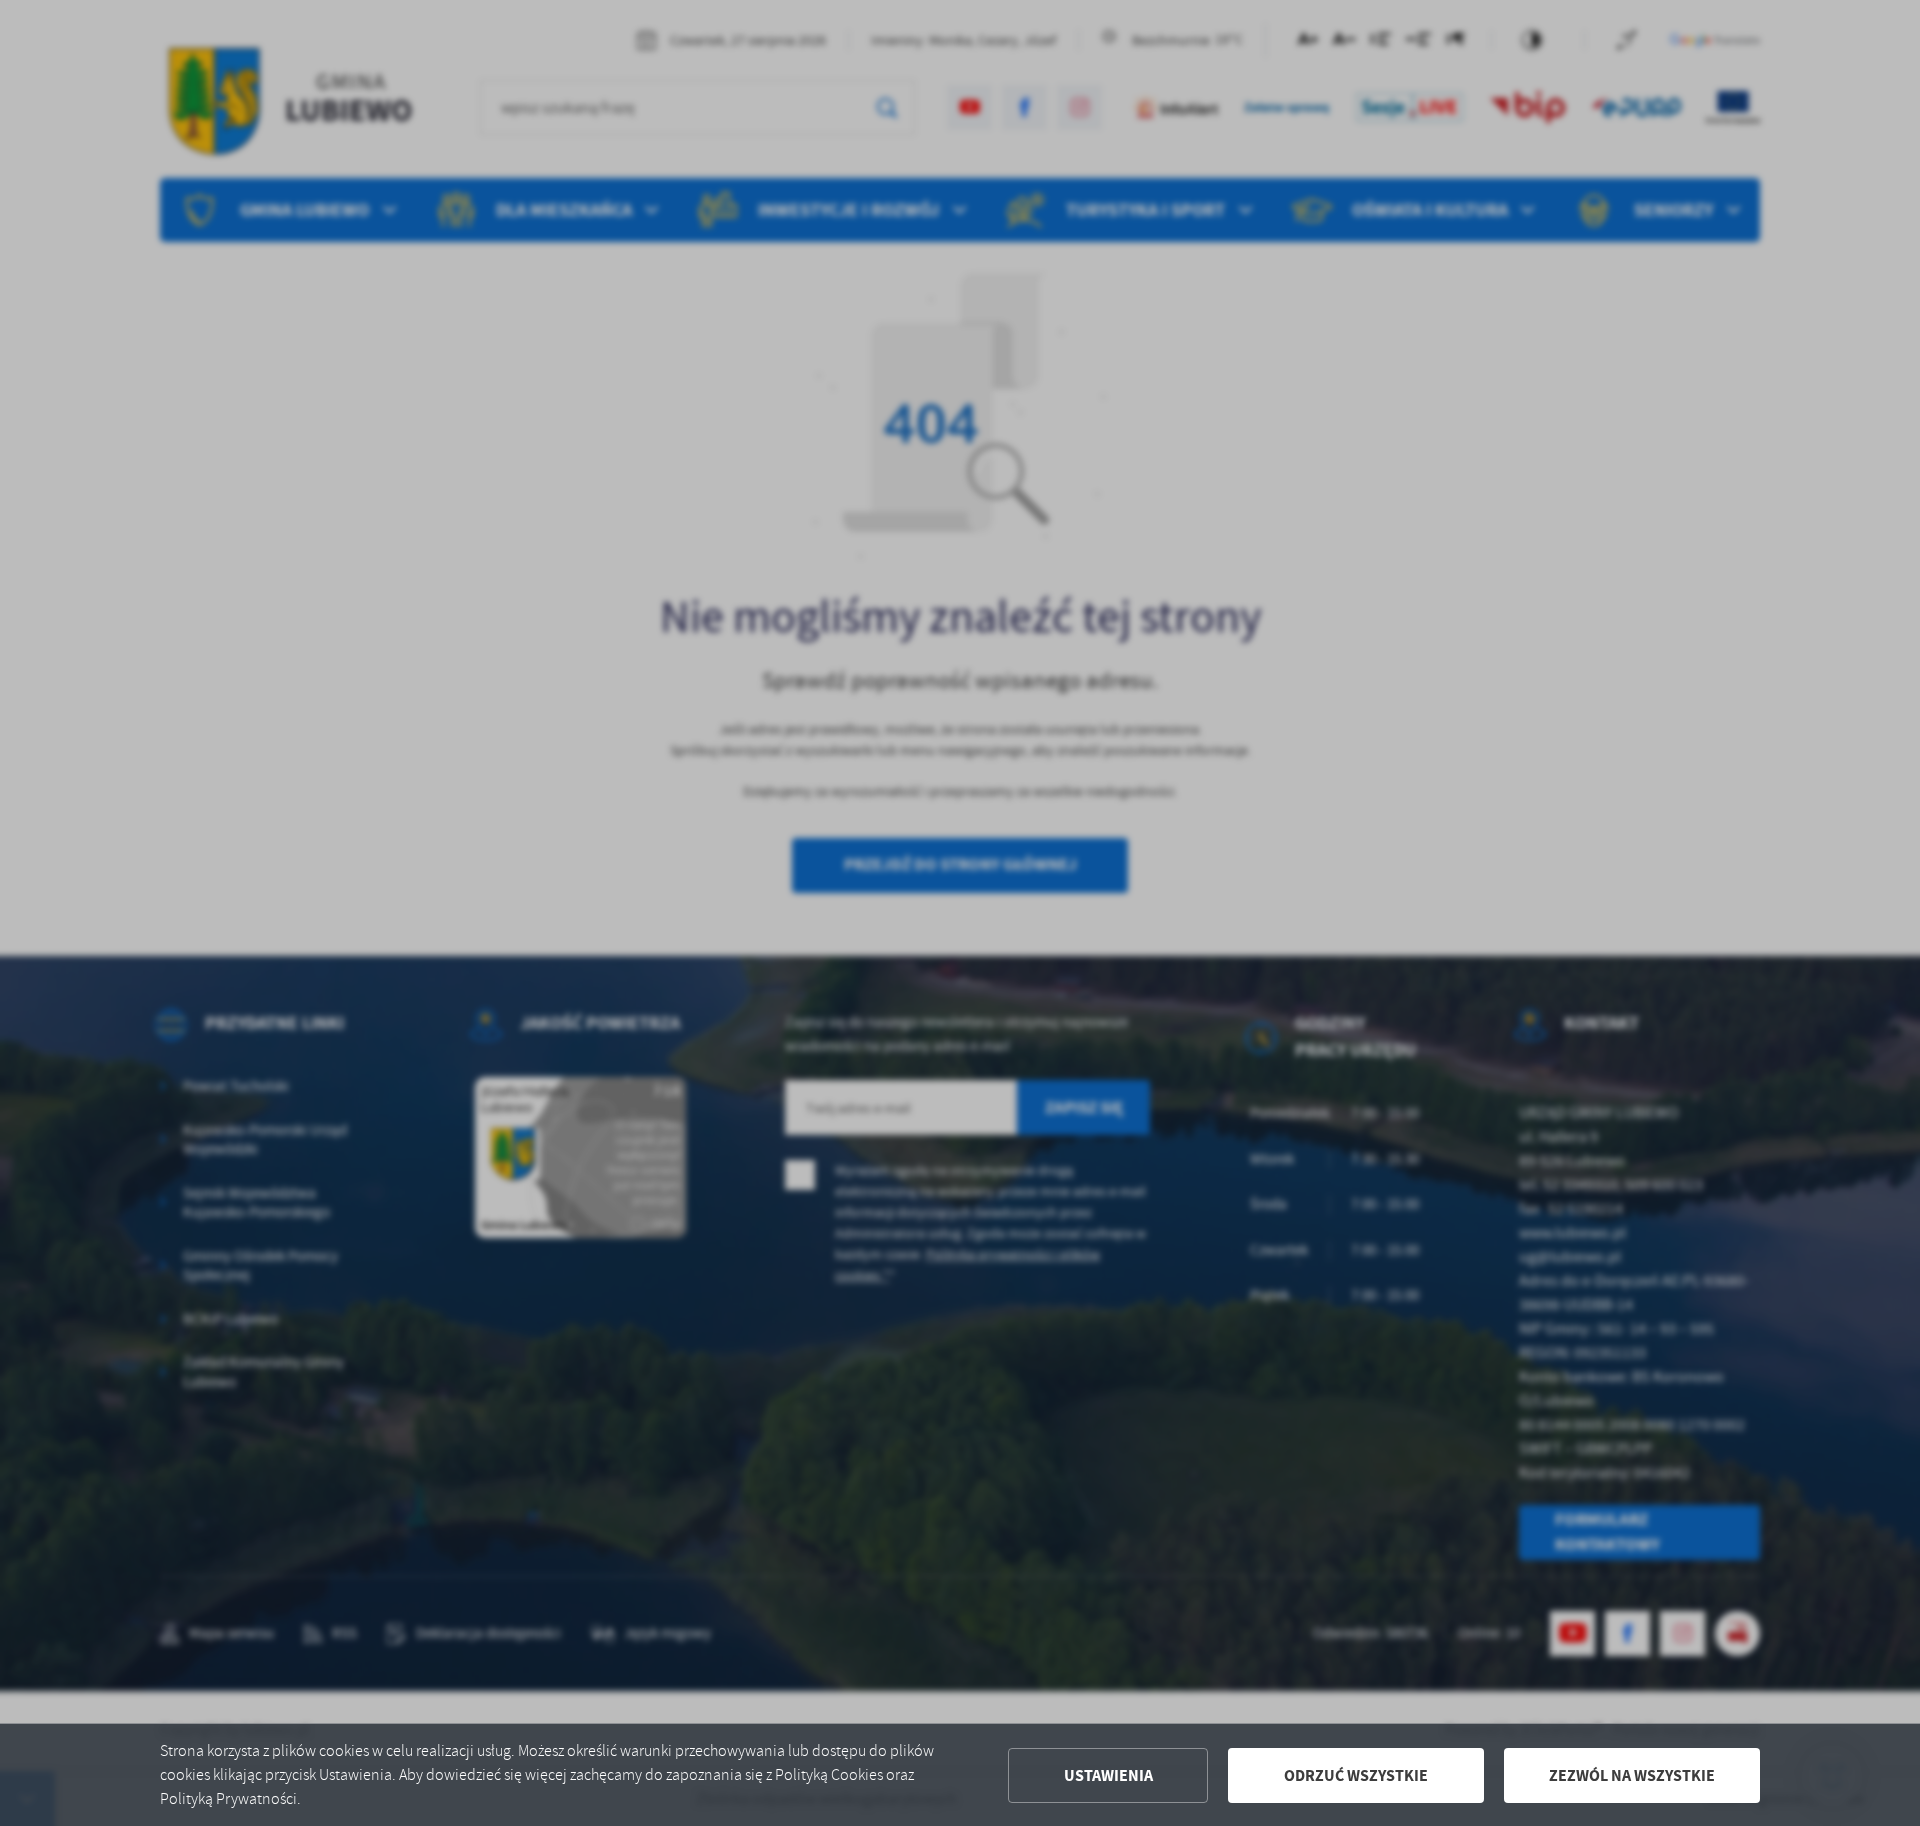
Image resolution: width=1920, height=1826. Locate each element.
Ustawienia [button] (1108, 1775)
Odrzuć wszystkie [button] (1356, 1775)
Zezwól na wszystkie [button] (1632, 1775)
